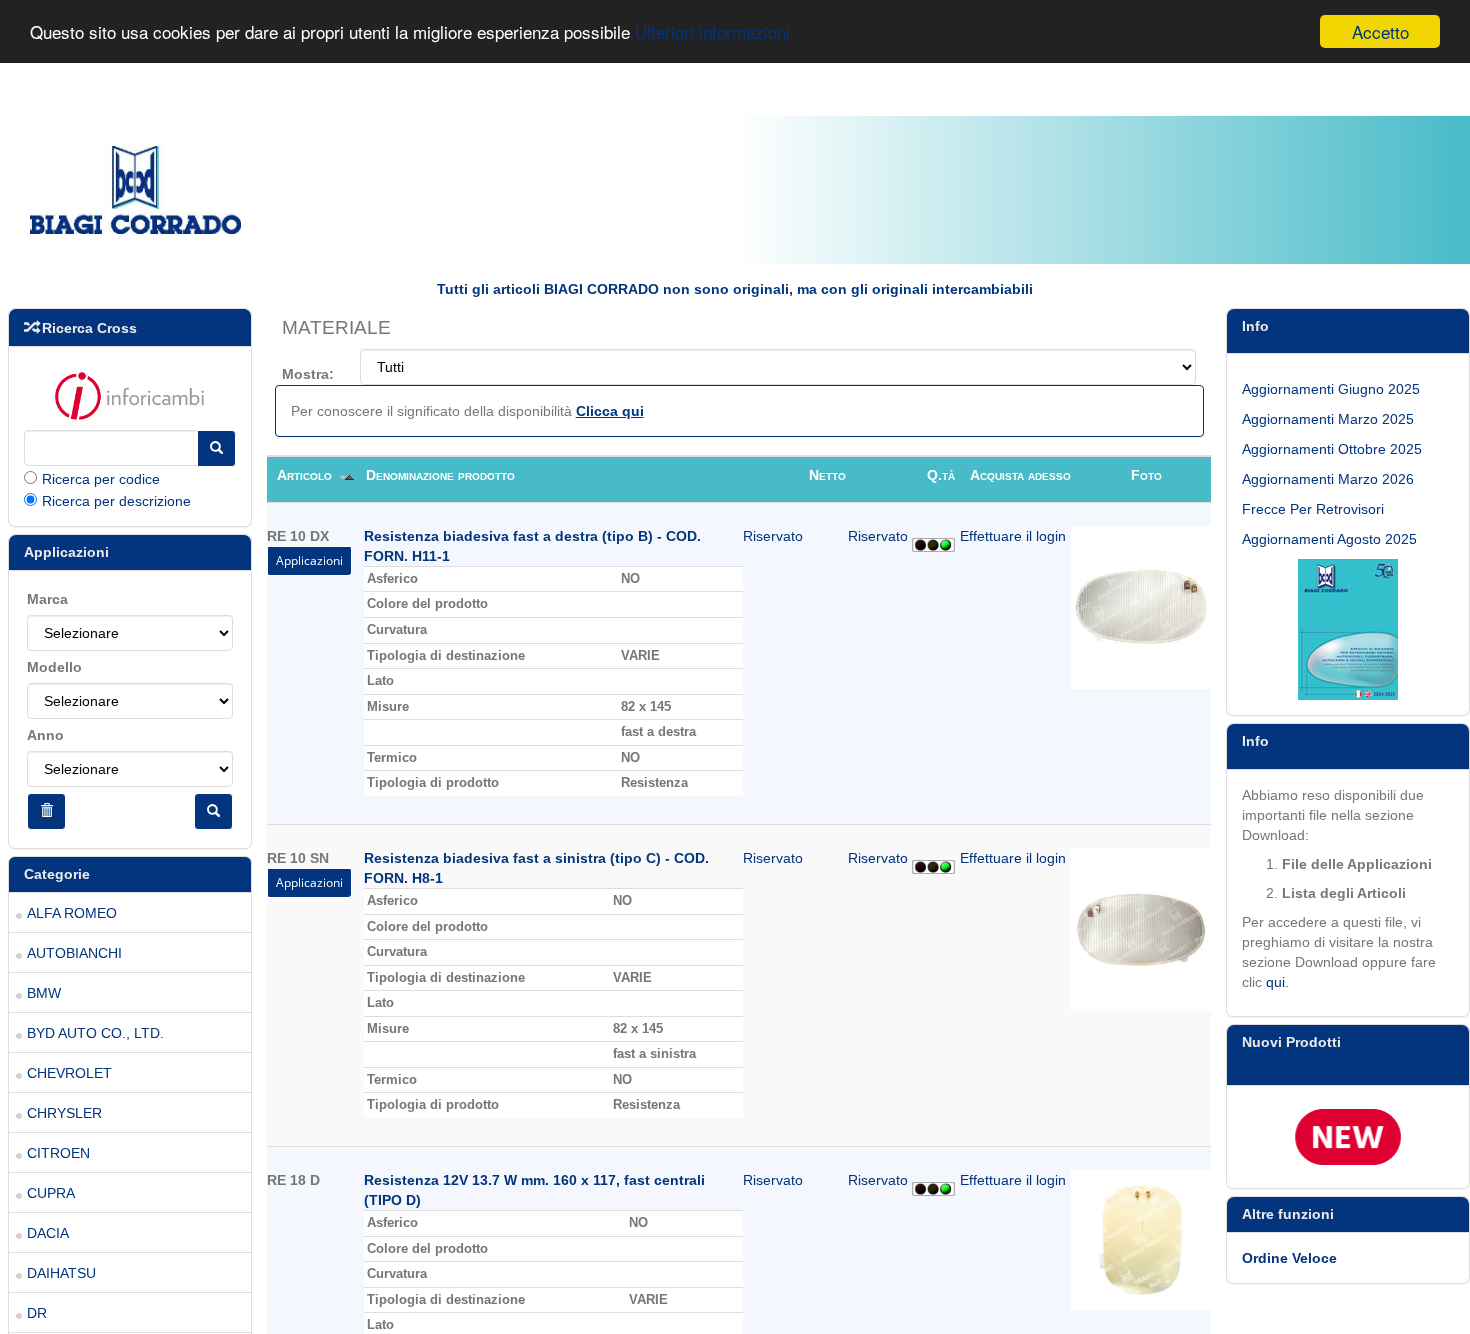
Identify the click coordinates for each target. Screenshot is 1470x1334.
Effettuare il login (1013, 536)
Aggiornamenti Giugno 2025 (1331, 389)
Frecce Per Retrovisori (1313, 509)
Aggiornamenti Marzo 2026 (1328, 479)
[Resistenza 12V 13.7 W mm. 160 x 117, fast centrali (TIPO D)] (1141, 1239)
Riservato (773, 536)
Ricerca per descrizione (116, 501)
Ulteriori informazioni (712, 32)
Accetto (1380, 31)
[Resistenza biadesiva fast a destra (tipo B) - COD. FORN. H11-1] (1141, 606)
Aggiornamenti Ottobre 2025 (1332, 449)
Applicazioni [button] (309, 560)
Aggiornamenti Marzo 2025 (1328, 419)
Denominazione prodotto (440, 475)
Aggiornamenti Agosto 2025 (1329, 539)
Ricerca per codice (101, 479)
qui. (1277, 982)
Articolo (306, 475)
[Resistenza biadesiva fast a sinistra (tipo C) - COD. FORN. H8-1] (1141, 928)
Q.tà (941, 475)
